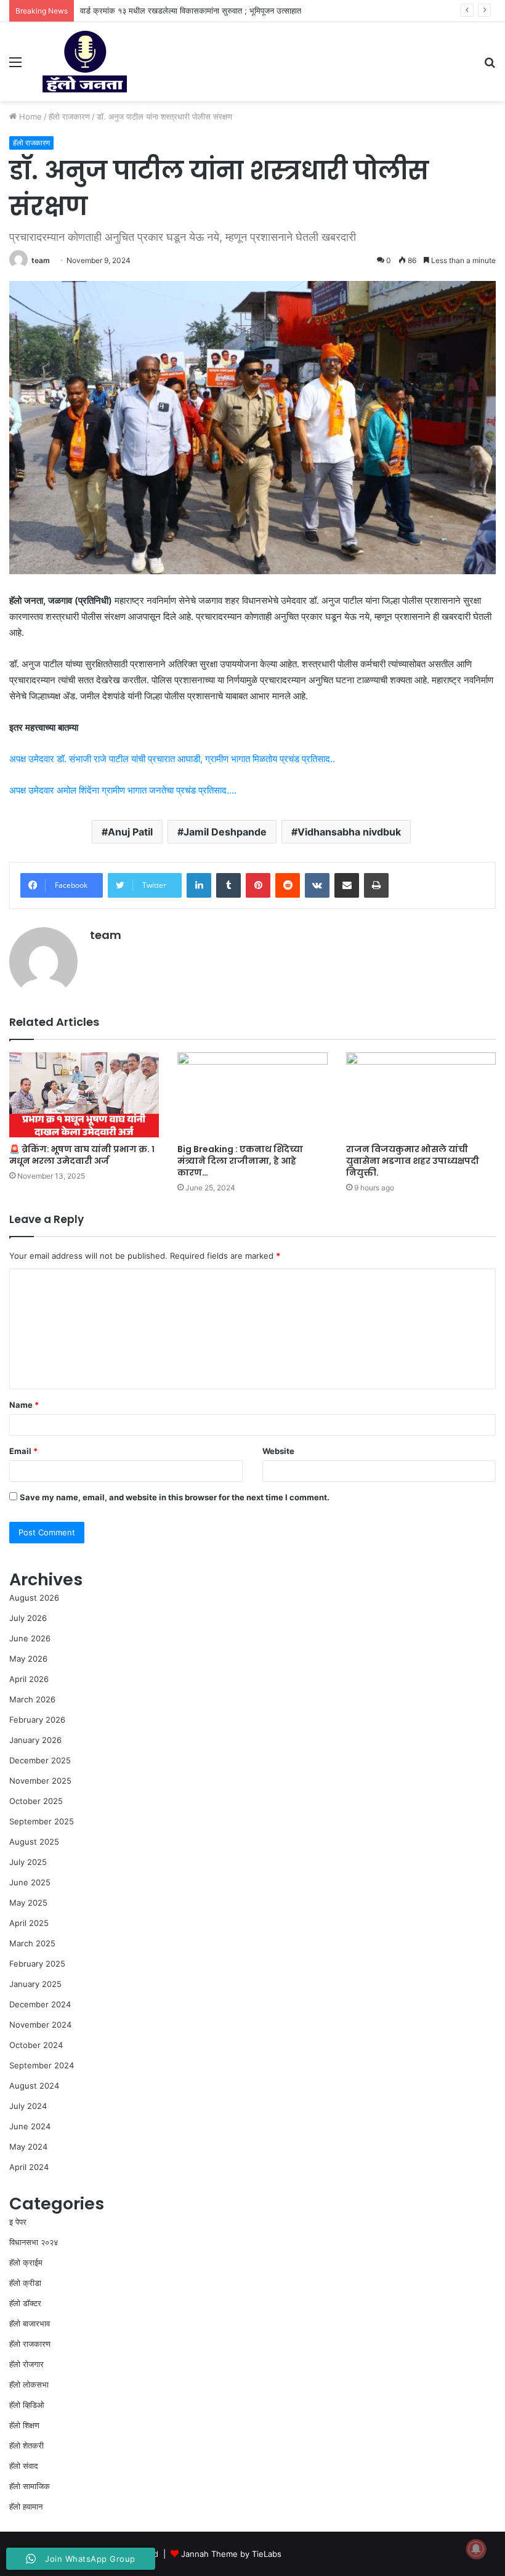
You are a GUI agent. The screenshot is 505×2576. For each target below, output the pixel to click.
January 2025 (35, 1984)
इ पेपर (18, 2222)
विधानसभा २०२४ (34, 2242)
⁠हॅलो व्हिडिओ (27, 2405)
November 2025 (40, 1781)
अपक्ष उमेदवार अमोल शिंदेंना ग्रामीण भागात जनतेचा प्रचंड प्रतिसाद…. (123, 790)
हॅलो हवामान (26, 2506)
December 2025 (40, 1760)
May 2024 (28, 2147)
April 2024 (29, 2167)
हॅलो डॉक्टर (25, 2303)
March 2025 (32, 1943)
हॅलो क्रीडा (25, 2283)
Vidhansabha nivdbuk (349, 832)
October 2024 (36, 2045)
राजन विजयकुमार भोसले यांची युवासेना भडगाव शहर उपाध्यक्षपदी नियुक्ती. (413, 1161)
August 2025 (34, 1842)
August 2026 (34, 1598)
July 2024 (28, 2106)
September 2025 (42, 1821)
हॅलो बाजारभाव (30, 2323)
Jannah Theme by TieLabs (231, 2554)
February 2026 (37, 1720)
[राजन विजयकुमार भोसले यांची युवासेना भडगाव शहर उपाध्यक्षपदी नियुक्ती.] (421, 1095)
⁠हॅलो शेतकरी (26, 2445)
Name (24, 1405)
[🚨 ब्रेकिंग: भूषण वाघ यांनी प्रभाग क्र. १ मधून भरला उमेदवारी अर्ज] (84, 1095)
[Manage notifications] (476, 2549)
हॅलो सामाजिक (30, 2486)
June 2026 (30, 1638)
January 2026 (35, 1740)
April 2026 (29, 1679)
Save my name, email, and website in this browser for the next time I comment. (175, 1497)
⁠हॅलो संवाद (24, 2466)
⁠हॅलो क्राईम (26, 2262)
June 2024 (30, 2126)
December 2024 (40, 2004)
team (41, 260)
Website (278, 1451)
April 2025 (29, 1923)
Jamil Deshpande (225, 832)
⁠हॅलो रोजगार (26, 2364)
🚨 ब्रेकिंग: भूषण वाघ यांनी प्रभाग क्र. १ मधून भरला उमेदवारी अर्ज (82, 1155)
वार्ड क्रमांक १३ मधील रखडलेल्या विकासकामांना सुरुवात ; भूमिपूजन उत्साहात (191, 10)
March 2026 (32, 1699)
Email (23, 1451)
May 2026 (28, 1659)
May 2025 (28, 1903)
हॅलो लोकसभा (29, 2384)
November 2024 (40, 2025)
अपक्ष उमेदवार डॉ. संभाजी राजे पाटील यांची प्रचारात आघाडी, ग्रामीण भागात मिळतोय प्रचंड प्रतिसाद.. (172, 759)
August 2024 (34, 2086)
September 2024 (42, 2065)
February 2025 (37, 1964)
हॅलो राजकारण (69, 116)
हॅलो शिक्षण (24, 2425)
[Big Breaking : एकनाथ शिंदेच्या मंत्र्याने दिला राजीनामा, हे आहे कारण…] (252, 1095)
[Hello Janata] (85, 62)
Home (29, 116)
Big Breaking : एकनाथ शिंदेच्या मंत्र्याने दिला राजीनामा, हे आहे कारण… (240, 1161)
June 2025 (30, 1882)
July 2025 (28, 1862)
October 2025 (36, 1801)
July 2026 (28, 1618)
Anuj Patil (130, 832)
